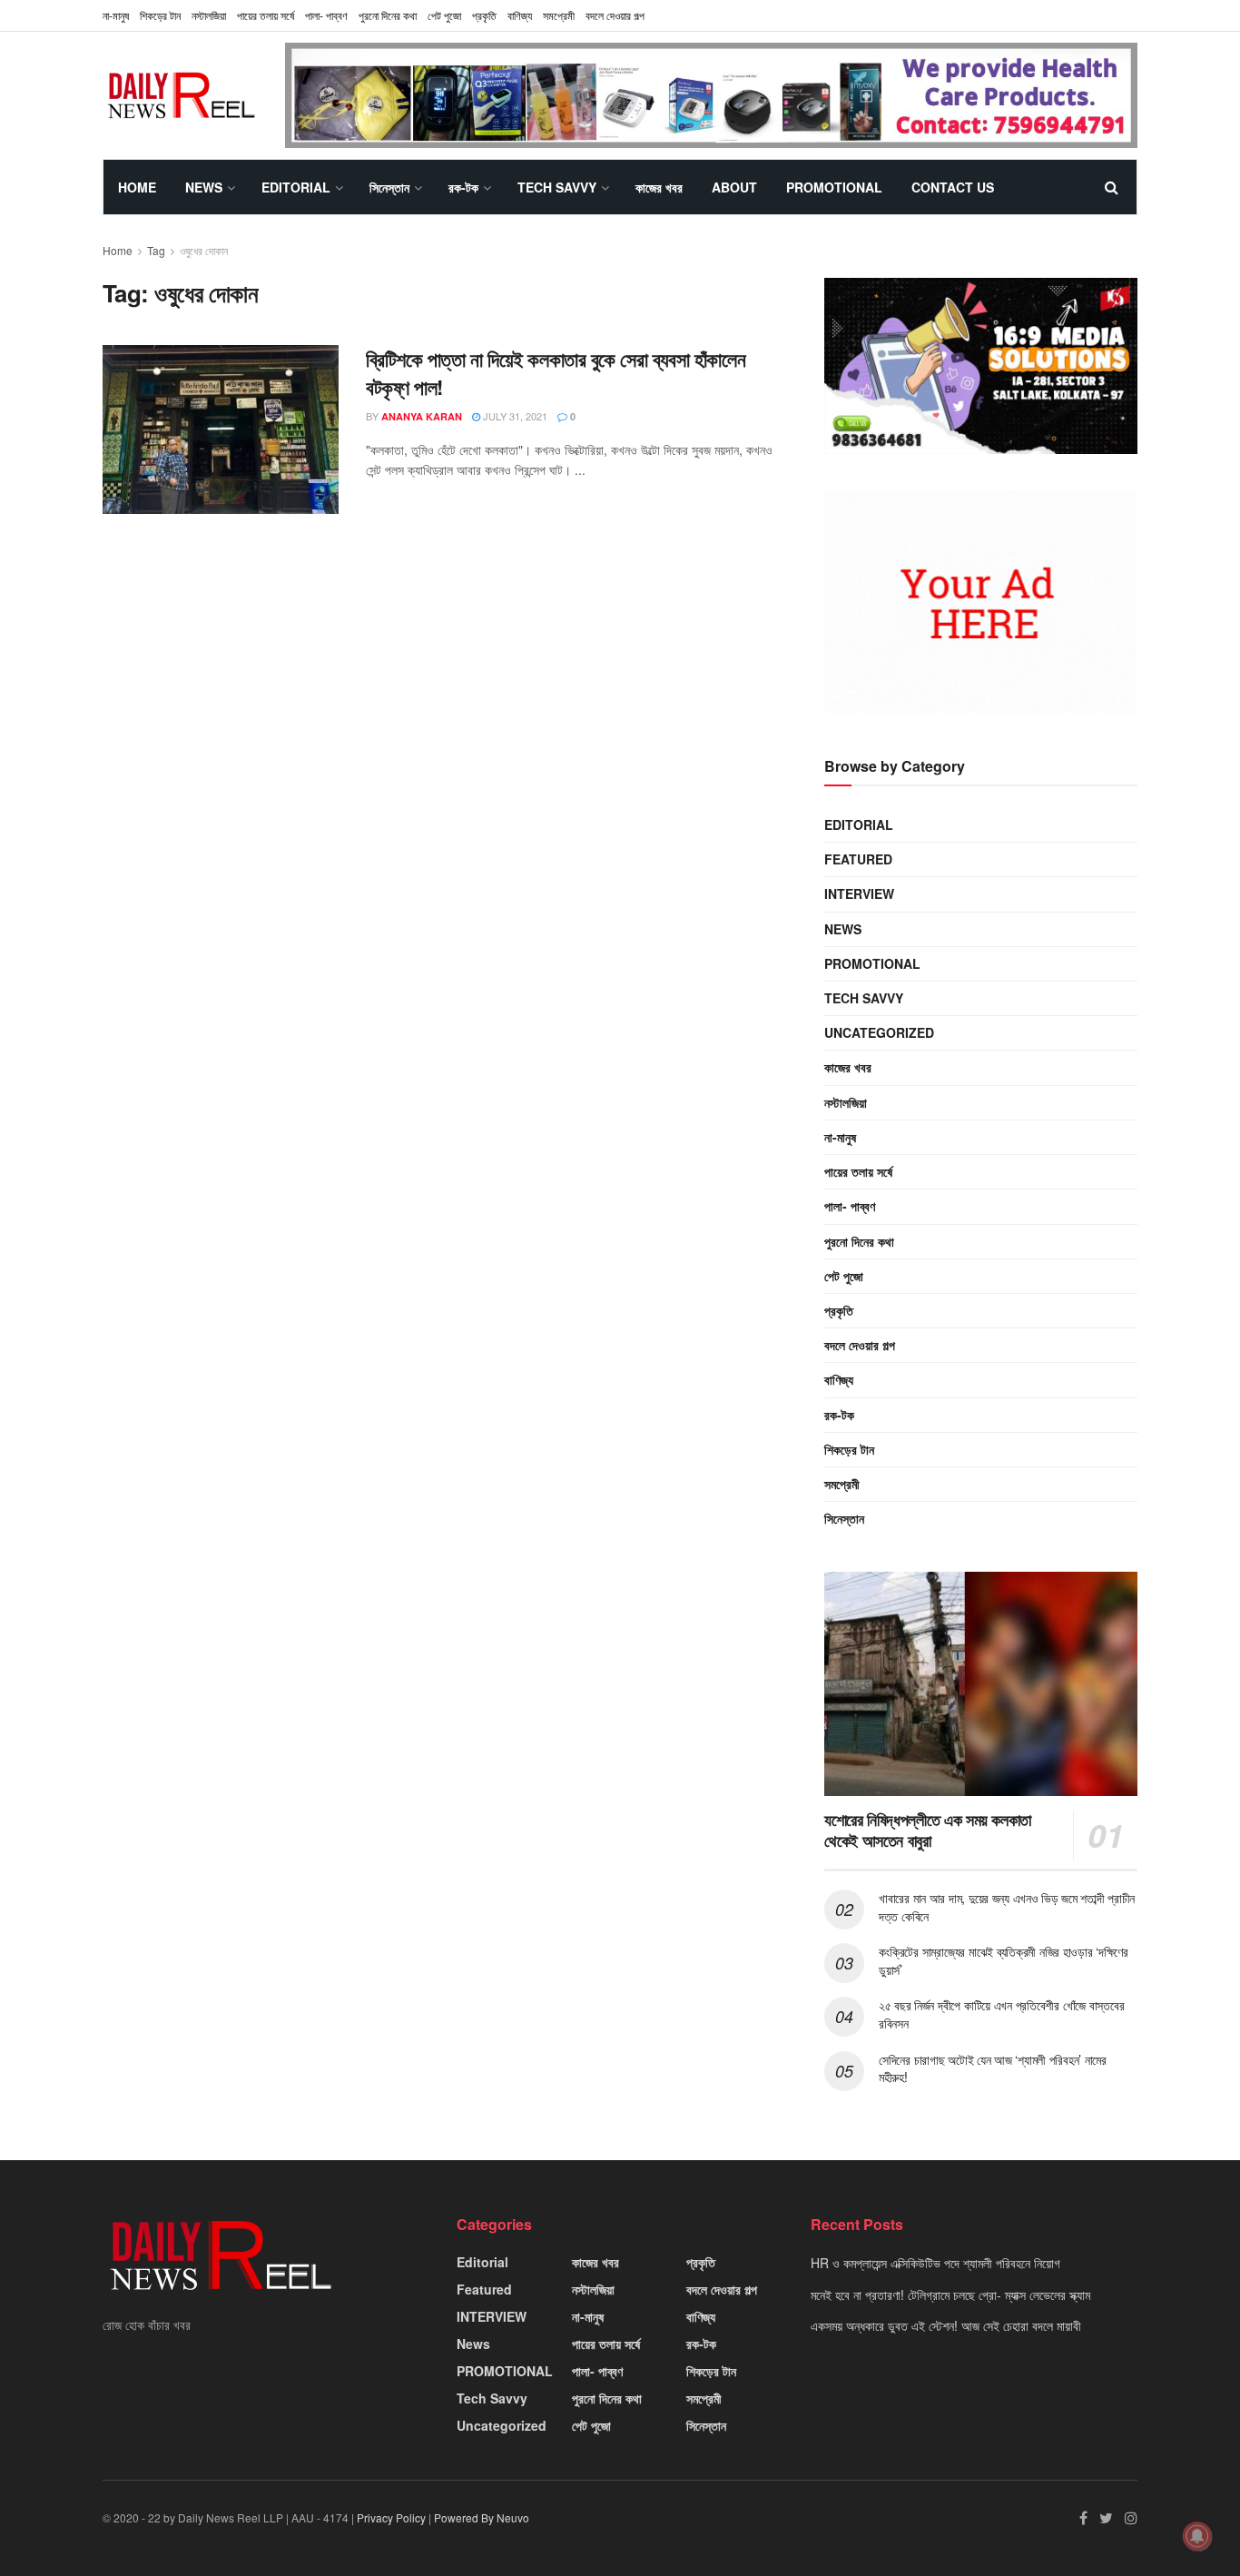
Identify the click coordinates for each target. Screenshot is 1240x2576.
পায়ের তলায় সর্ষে (266, 15)
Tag (156, 250)
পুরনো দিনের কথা (388, 15)
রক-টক (463, 187)
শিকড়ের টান (160, 15)
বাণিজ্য (520, 15)
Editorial (296, 187)
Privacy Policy (391, 2517)
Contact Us (953, 187)
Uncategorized (879, 1032)
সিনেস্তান (389, 187)
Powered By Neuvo (482, 2517)
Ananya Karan (422, 416)
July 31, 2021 (514, 416)
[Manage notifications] (1197, 2536)
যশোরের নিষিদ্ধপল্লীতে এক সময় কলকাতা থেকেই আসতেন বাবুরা (928, 1830)
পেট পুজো (444, 15)
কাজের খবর (659, 187)
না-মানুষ (116, 15)
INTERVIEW (859, 893)
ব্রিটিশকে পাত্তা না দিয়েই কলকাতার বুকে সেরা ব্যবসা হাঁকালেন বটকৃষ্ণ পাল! (556, 373)
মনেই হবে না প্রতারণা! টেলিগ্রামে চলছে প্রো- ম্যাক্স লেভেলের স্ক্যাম (950, 2295)
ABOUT (734, 187)
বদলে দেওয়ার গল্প (615, 15)
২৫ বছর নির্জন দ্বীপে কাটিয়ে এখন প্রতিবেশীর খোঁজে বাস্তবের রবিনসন (1001, 2014)
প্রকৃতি (484, 15)
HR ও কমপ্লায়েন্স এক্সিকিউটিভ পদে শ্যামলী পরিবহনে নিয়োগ (935, 2263)
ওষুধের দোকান (204, 250)
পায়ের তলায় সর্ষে (858, 1171)
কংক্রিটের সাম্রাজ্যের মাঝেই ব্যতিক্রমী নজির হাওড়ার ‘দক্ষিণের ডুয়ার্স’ (1004, 1960)
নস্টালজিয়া (209, 15)
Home (137, 187)
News (204, 187)
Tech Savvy (557, 187)
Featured (858, 859)
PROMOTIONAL (834, 187)
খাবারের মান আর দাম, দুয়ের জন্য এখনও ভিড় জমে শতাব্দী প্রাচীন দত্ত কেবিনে (1007, 1907)
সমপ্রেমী (559, 15)
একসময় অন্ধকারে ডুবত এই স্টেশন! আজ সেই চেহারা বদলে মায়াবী (946, 2325)
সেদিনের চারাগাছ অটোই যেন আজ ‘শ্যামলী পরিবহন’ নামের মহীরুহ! (993, 2068)
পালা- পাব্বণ (326, 15)
